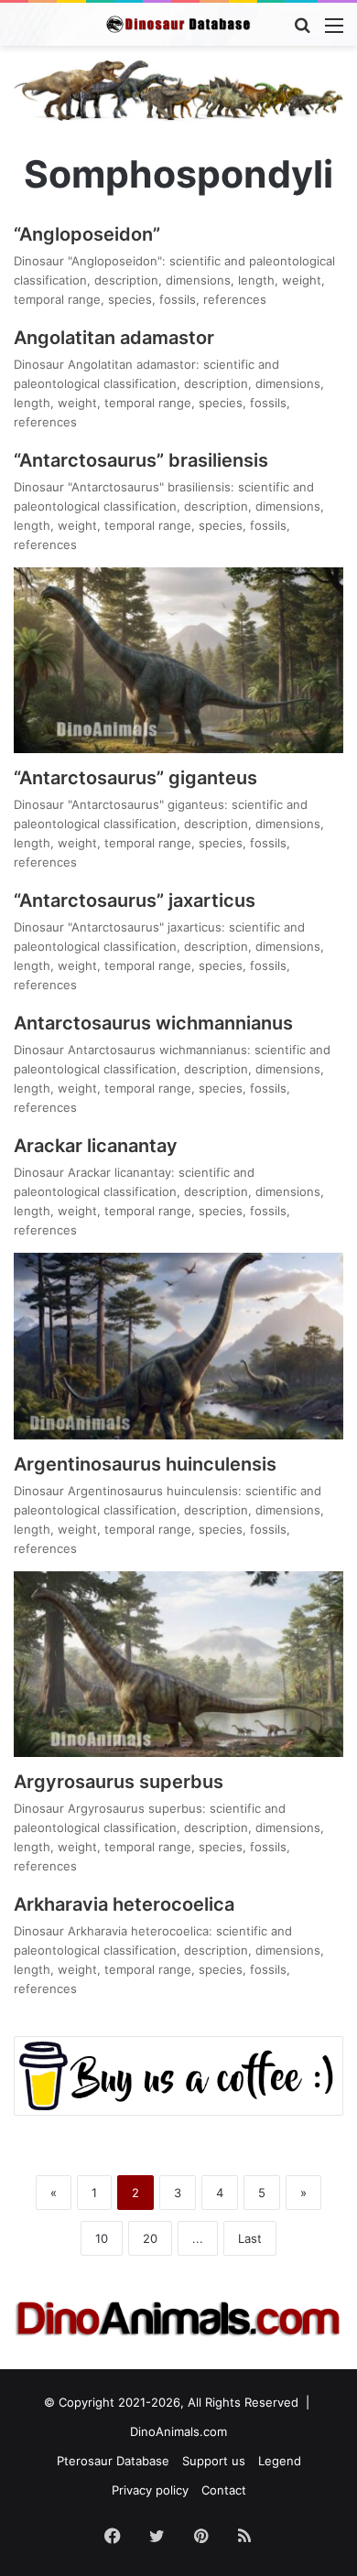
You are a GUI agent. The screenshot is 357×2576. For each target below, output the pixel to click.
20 (150, 2238)
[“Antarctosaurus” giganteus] (178, 660)
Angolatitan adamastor (114, 338)
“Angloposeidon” (87, 234)
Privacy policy (150, 2490)
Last (250, 2238)
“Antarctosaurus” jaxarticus (135, 900)
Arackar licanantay (96, 1146)
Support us (214, 2461)
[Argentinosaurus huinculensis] (178, 1346)
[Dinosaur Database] (178, 24)
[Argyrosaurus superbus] (178, 1664)
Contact (224, 2490)
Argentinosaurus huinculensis (145, 1464)
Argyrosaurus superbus (119, 1782)
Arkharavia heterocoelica (124, 1904)
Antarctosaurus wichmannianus (153, 1023)
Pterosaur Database (113, 2461)
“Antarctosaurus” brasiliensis (141, 460)
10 (102, 2238)
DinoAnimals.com (178, 2431)
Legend (280, 2461)
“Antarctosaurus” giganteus (135, 778)
